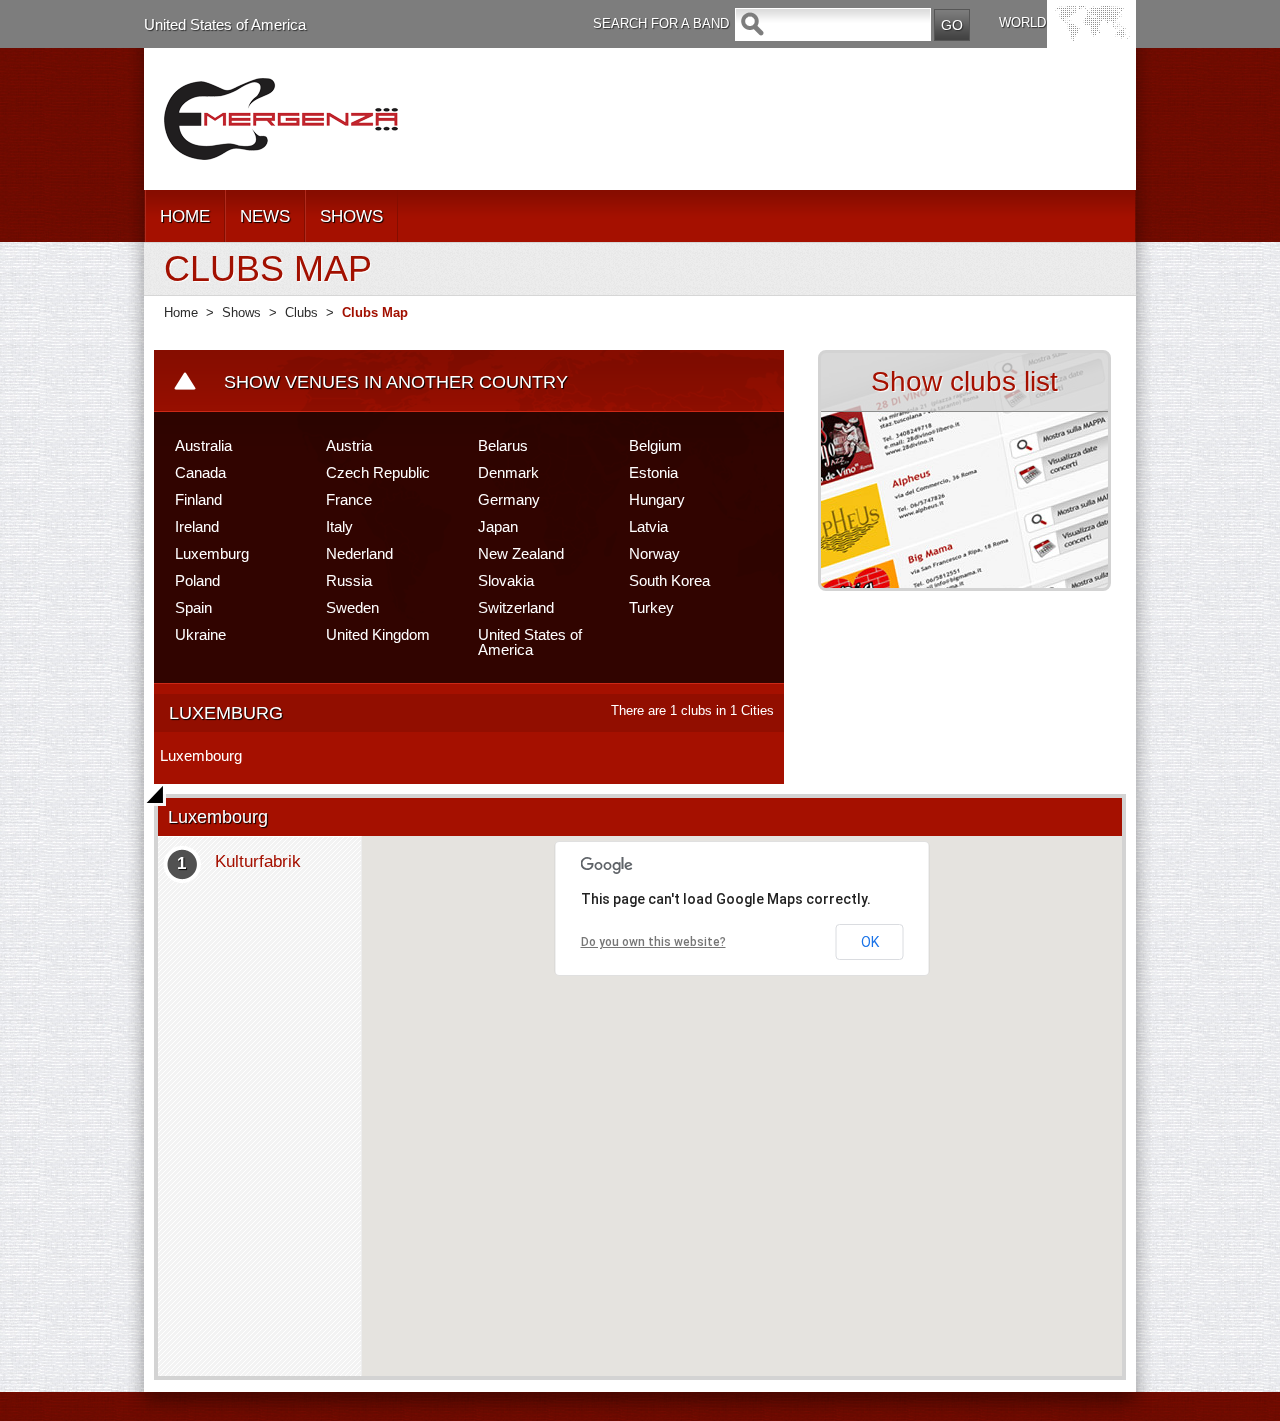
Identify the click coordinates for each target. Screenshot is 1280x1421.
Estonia (653, 472)
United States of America (225, 24)
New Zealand (521, 553)
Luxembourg (201, 755)
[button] (742, 1094)
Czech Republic (378, 472)
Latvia (648, 526)
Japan (498, 526)
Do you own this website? (653, 942)
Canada (200, 472)
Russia (349, 580)
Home (181, 312)
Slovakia (506, 580)
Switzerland (516, 607)
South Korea (669, 580)
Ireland (197, 526)
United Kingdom (378, 634)
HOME (185, 216)
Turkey (651, 607)
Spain (193, 607)
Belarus (503, 445)
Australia (203, 445)
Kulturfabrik (258, 861)
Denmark (508, 472)
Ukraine (200, 634)
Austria (349, 445)
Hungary (657, 499)
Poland (197, 580)
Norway (654, 553)
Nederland (359, 553)
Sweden (352, 607)
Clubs (301, 312)
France (349, 499)
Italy (339, 526)
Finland (198, 499)
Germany (509, 499)
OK (870, 942)
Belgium (655, 445)
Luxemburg (212, 553)
